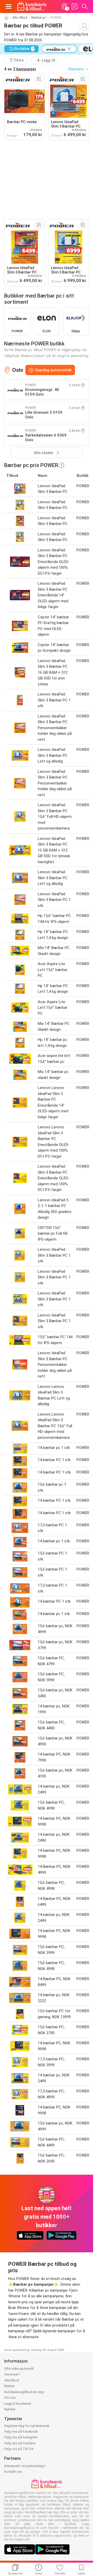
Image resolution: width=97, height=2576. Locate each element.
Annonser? (12, 2374)
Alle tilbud (20, 18)
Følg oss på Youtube (20, 2443)
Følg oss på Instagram (21, 2437)
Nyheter (10, 2409)
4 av (20, 69)
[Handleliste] (74, 6)
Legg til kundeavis (18, 2404)
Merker (9, 2386)
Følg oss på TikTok (19, 2449)
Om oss (10, 2398)
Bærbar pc (39, 18)
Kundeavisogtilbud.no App (24, 2392)
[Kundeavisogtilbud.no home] (32, 6)
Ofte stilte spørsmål (19, 2369)
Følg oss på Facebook (21, 2431)
